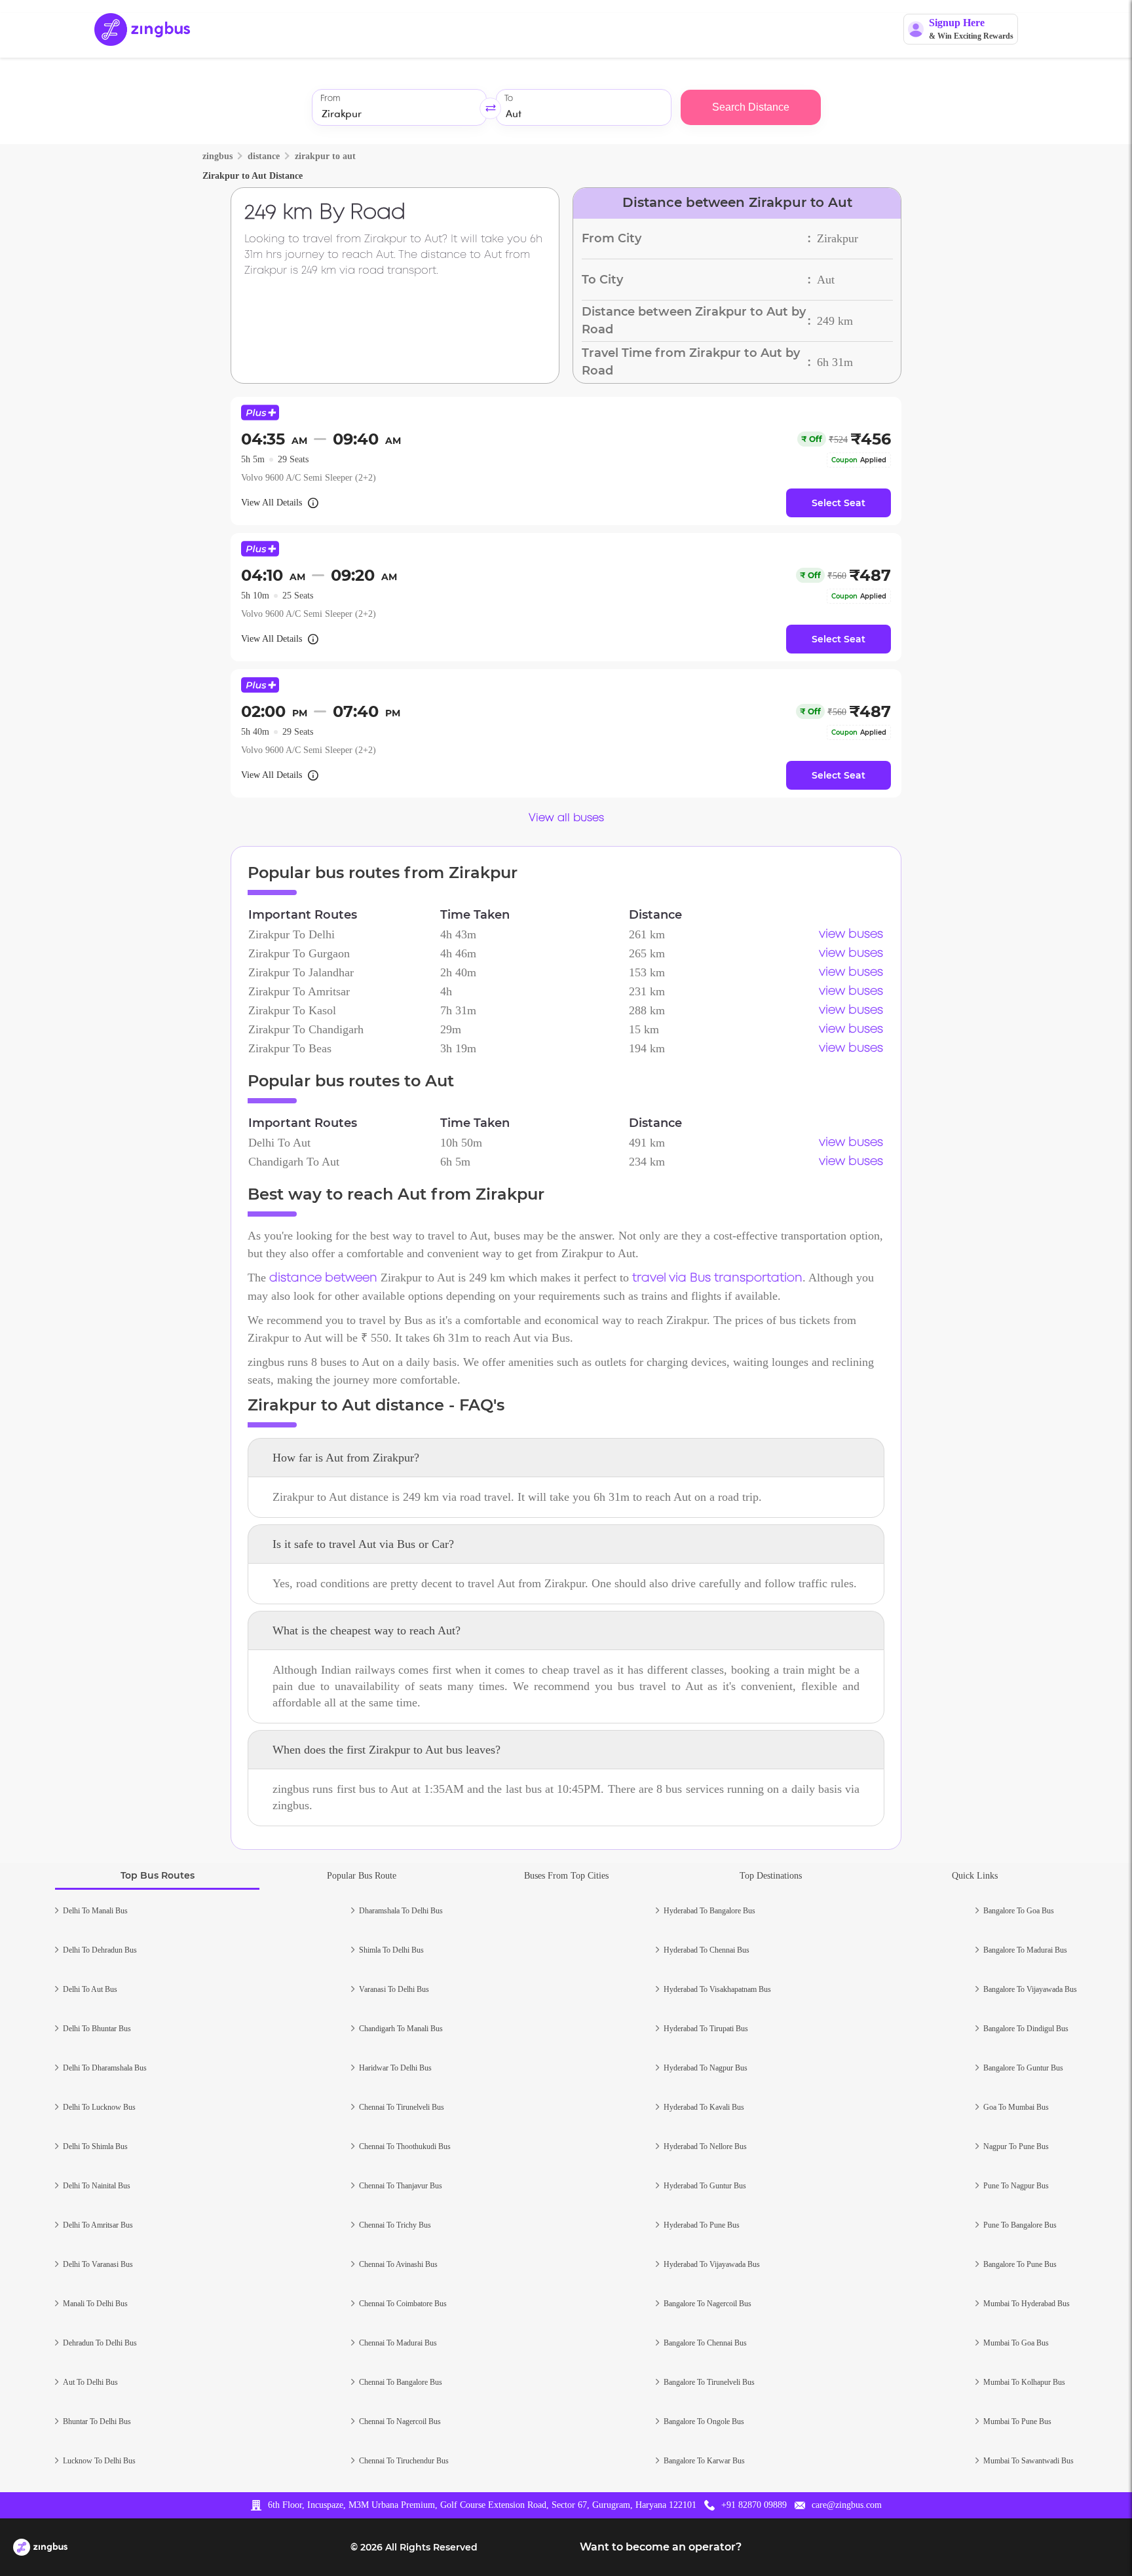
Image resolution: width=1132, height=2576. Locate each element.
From (330, 99)
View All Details (272, 503)
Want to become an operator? (661, 2547)
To (509, 99)
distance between (323, 1278)
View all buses (566, 818)
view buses (851, 934)
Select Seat (839, 503)
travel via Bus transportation (717, 1278)
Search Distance (751, 107)
